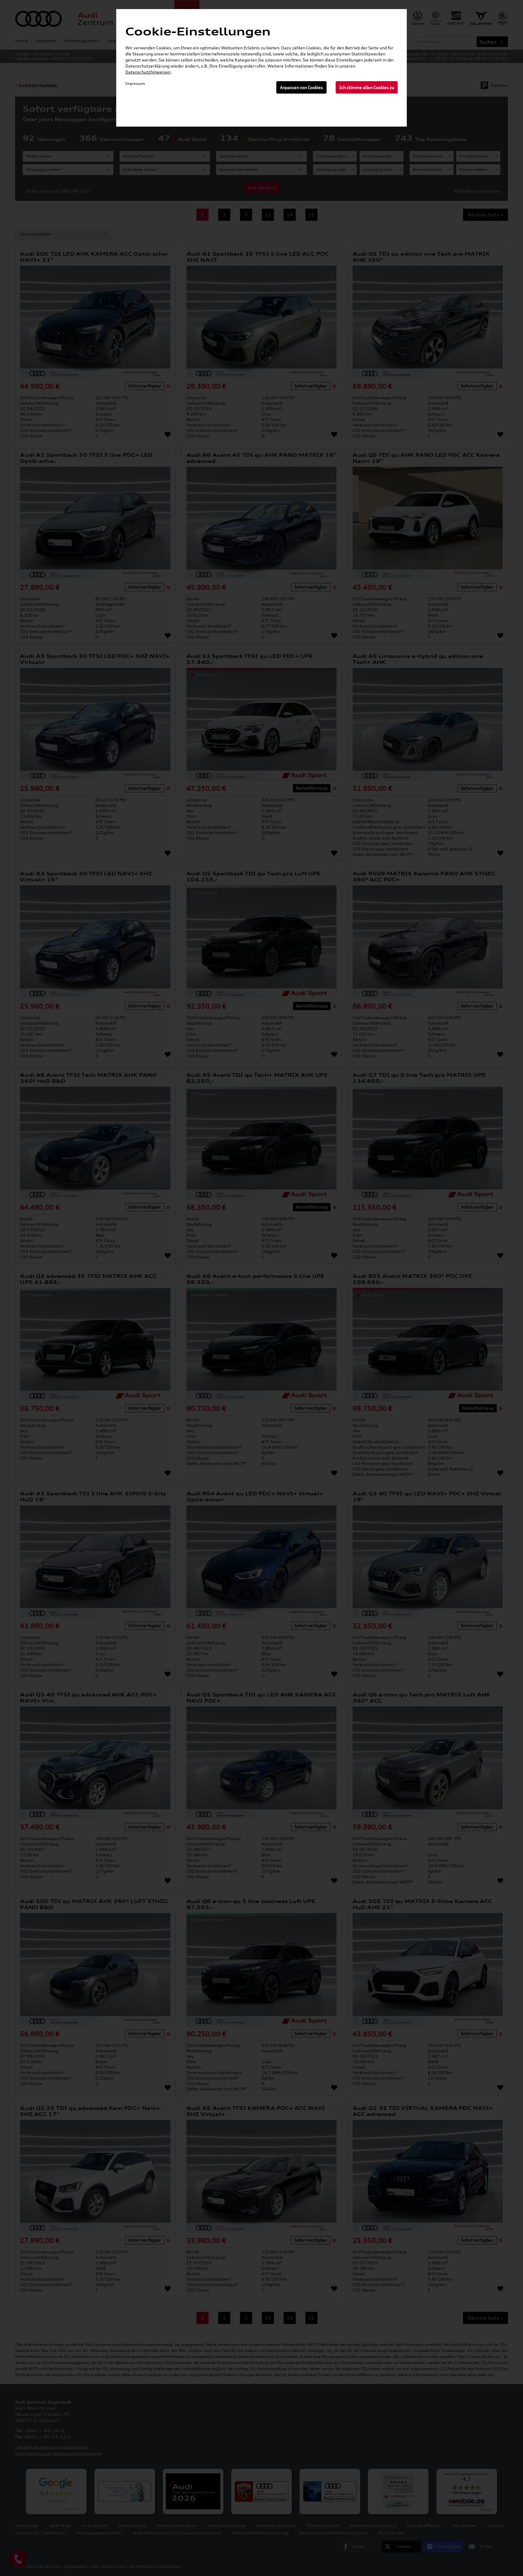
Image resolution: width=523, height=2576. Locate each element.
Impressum (135, 83)
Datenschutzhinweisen (148, 72)
